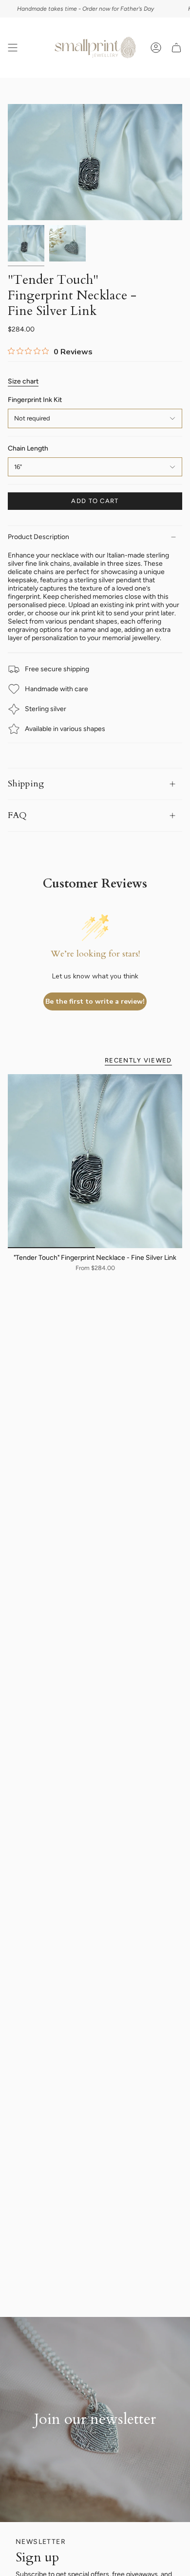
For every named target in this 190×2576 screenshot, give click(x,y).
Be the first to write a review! (95, 1001)
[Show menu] (13, 48)
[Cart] (176, 48)
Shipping (26, 784)
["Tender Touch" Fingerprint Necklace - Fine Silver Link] (95, 1161)
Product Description (38, 537)
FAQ (17, 815)
